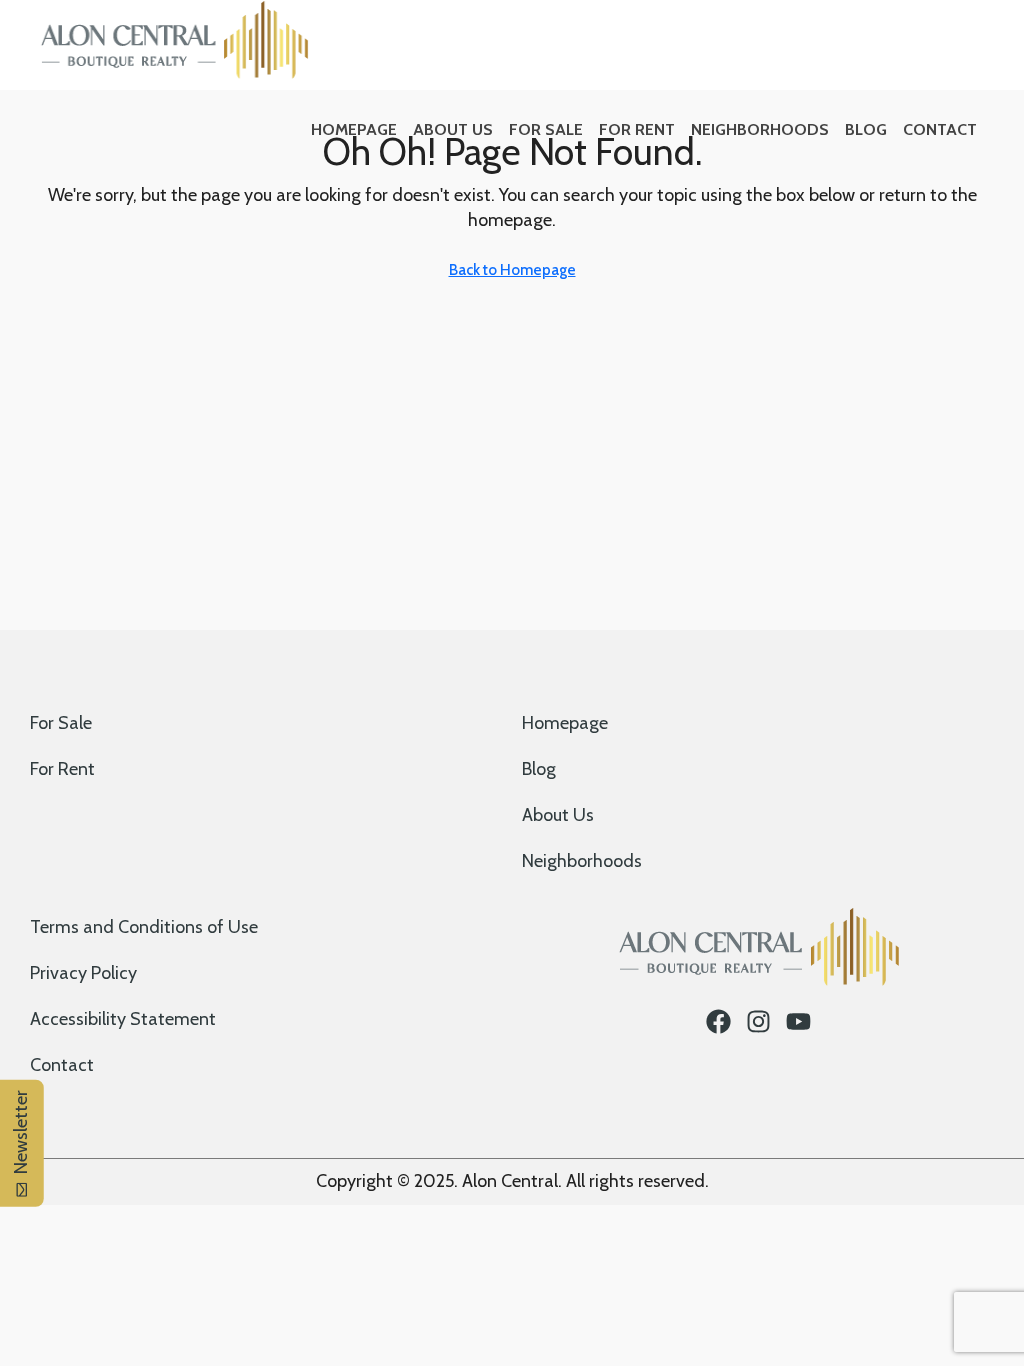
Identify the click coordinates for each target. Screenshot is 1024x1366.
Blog (866, 129)
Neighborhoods (760, 129)
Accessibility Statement (123, 1019)
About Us (453, 129)
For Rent (637, 129)
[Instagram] (758, 1021)
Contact (940, 129)
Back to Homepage (512, 270)
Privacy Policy (83, 973)
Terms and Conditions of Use (144, 927)
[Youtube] (798, 1021)
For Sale (546, 129)
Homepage (354, 129)
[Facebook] (718, 1021)
